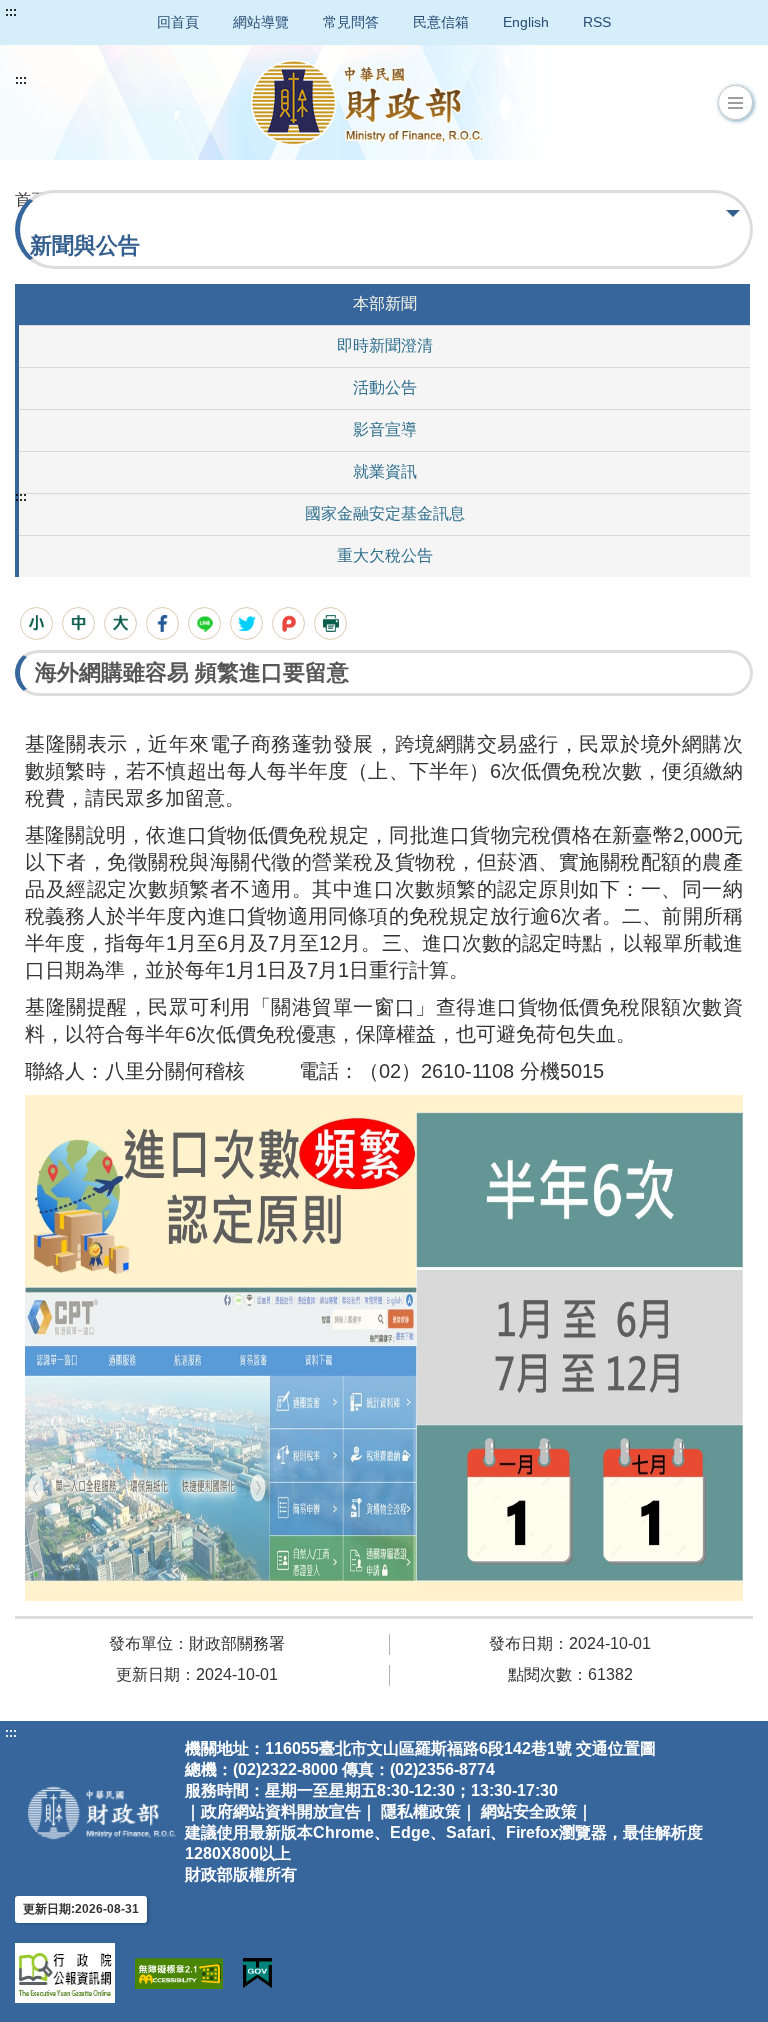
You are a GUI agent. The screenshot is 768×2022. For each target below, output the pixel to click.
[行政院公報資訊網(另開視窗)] (65, 1973)
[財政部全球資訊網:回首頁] (367, 102)
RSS (597, 22)
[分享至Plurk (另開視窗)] (288, 623)
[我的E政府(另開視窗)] (257, 1973)
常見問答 (351, 22)
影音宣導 (385, 429)
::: (11, 12)
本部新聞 (385, 303)
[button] (735, 103)
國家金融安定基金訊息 (385, 513)
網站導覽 (261, 22)
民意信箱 (441, 22)
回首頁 (178, 22)
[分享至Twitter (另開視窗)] (246, 623)
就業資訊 (385, 471)
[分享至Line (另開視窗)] (204, 623)
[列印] (330, 623)
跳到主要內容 (53, 12)
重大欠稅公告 (385, 555)
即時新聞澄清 (385, 345)
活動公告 (385, 387)
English (526, 22)
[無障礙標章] (179, 1973)
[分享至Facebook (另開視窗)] (162, 623)
